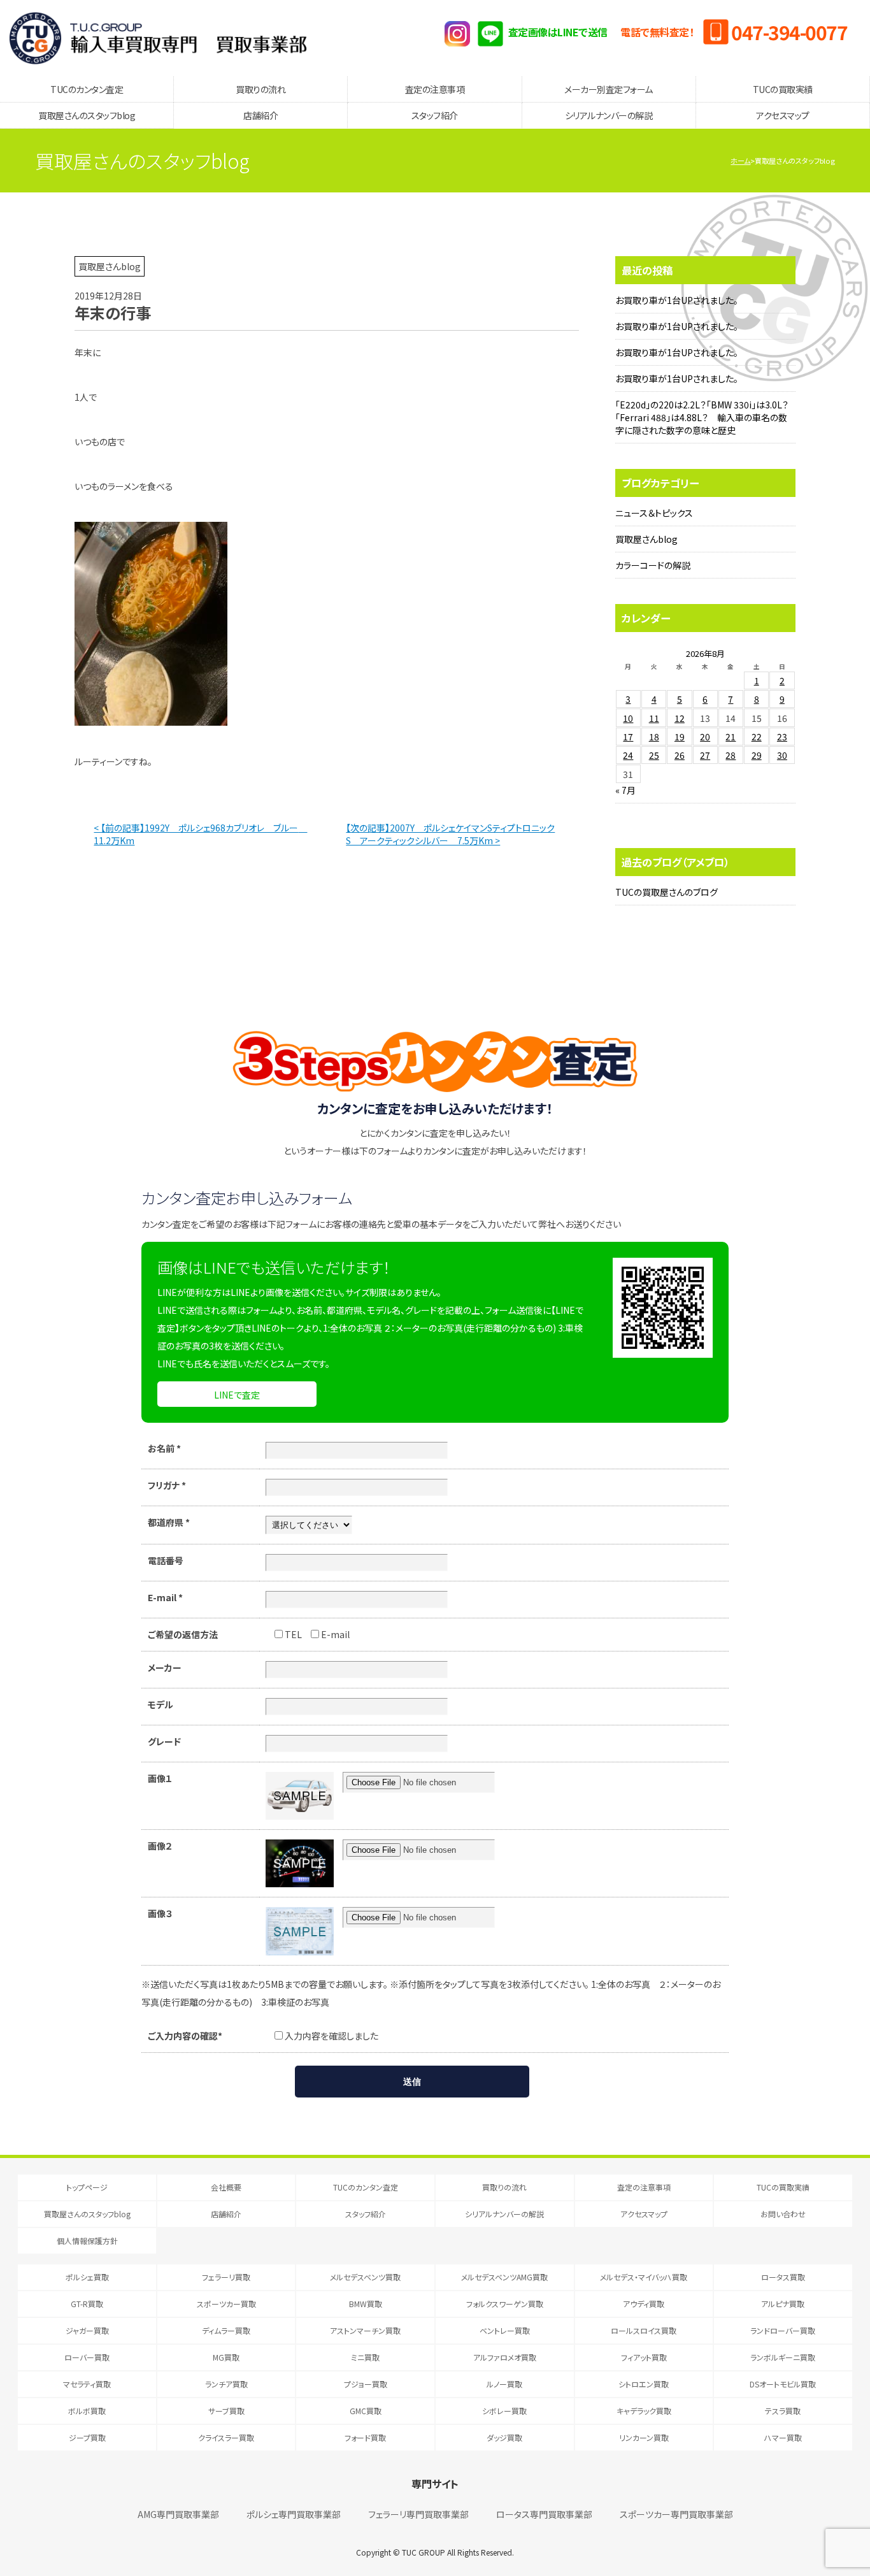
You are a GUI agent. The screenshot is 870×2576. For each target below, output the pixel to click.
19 (680, 737)
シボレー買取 (504, 2411)
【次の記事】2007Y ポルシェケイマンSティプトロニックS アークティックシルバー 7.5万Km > (450, 834)
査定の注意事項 (435, 89)
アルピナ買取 (783, 2304)
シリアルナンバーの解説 (609, 115)
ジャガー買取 (87, 2330)
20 (705, 737)
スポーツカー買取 (226, 2304)
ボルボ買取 (87, 2411)
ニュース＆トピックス (654, 513)
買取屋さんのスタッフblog (87, 115)
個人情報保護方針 (87, 2241)
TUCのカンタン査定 (87, 89)
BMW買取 (366, 2304)
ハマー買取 (783, 2437)
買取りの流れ (260, 89)
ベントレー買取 (505, 2330)
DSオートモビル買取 (783, 2384)
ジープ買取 (87, 2437)
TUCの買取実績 (783, 89)
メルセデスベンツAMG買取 (504, 2277)
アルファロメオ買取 (505, 2357)
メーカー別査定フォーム (609, 89)
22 (757, 737)
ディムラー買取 (226, 2330)
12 (680, 718)
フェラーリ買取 (226, 2277)
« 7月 (625, 790)
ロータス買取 (783, 2277)
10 (628, 718)
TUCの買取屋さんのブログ (667, 892)
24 (628, 755)
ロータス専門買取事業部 (544, 2514)
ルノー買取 (504, 2384)
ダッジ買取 (504, 2437)
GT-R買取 (87, 2304)
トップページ (87, 2187)
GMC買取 (366, 2411)
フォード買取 (365, 2437)
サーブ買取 (226, 2411)
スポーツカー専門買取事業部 (676, 2514)
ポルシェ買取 (87, 2277)
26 (680, 755)
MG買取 (226, 2357)
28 (731, 755)
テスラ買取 (783, 2411)
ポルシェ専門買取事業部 (294, 2514)
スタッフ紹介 (435, 115)
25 (654, 755)
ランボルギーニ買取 (783, 2357)
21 (731, 737)
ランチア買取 (226, 2384)
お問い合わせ (783, 2214)
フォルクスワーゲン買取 (505, 2304)
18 (654, 737)
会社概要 (226, 2187)
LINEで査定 (237, 1395)
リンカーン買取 (644, 2437)
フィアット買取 (644, 2357)
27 (705, 755)
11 (654, 718)
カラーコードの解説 (653, 565)
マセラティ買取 (87, 2384)
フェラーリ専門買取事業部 (418, 2514)
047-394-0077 (789, 32)
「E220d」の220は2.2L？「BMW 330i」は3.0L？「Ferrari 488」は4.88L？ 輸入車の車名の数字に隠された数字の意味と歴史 (702, 417)
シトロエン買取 (644, 2384)
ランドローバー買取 (783, 2330)
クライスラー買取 (226, 2437)
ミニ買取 (365, 2357)
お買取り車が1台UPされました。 (677, 300)
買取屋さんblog (646, 539)
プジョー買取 (366, 2384)
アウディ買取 (644, 2304)
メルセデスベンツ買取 (365, 2277)
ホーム (740, 161)
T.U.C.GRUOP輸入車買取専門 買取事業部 (158, 38)
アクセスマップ (783, 115)
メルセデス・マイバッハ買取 (644, 2277)
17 (628, 737)
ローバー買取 (87, 2357)
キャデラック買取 (644, 2411)
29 (757, 755)
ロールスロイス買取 (644, 2330)
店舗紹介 (260, 115)
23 (782, 737)
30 (782, 755)
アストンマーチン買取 (365, 2330)
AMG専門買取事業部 (178, 2514)
